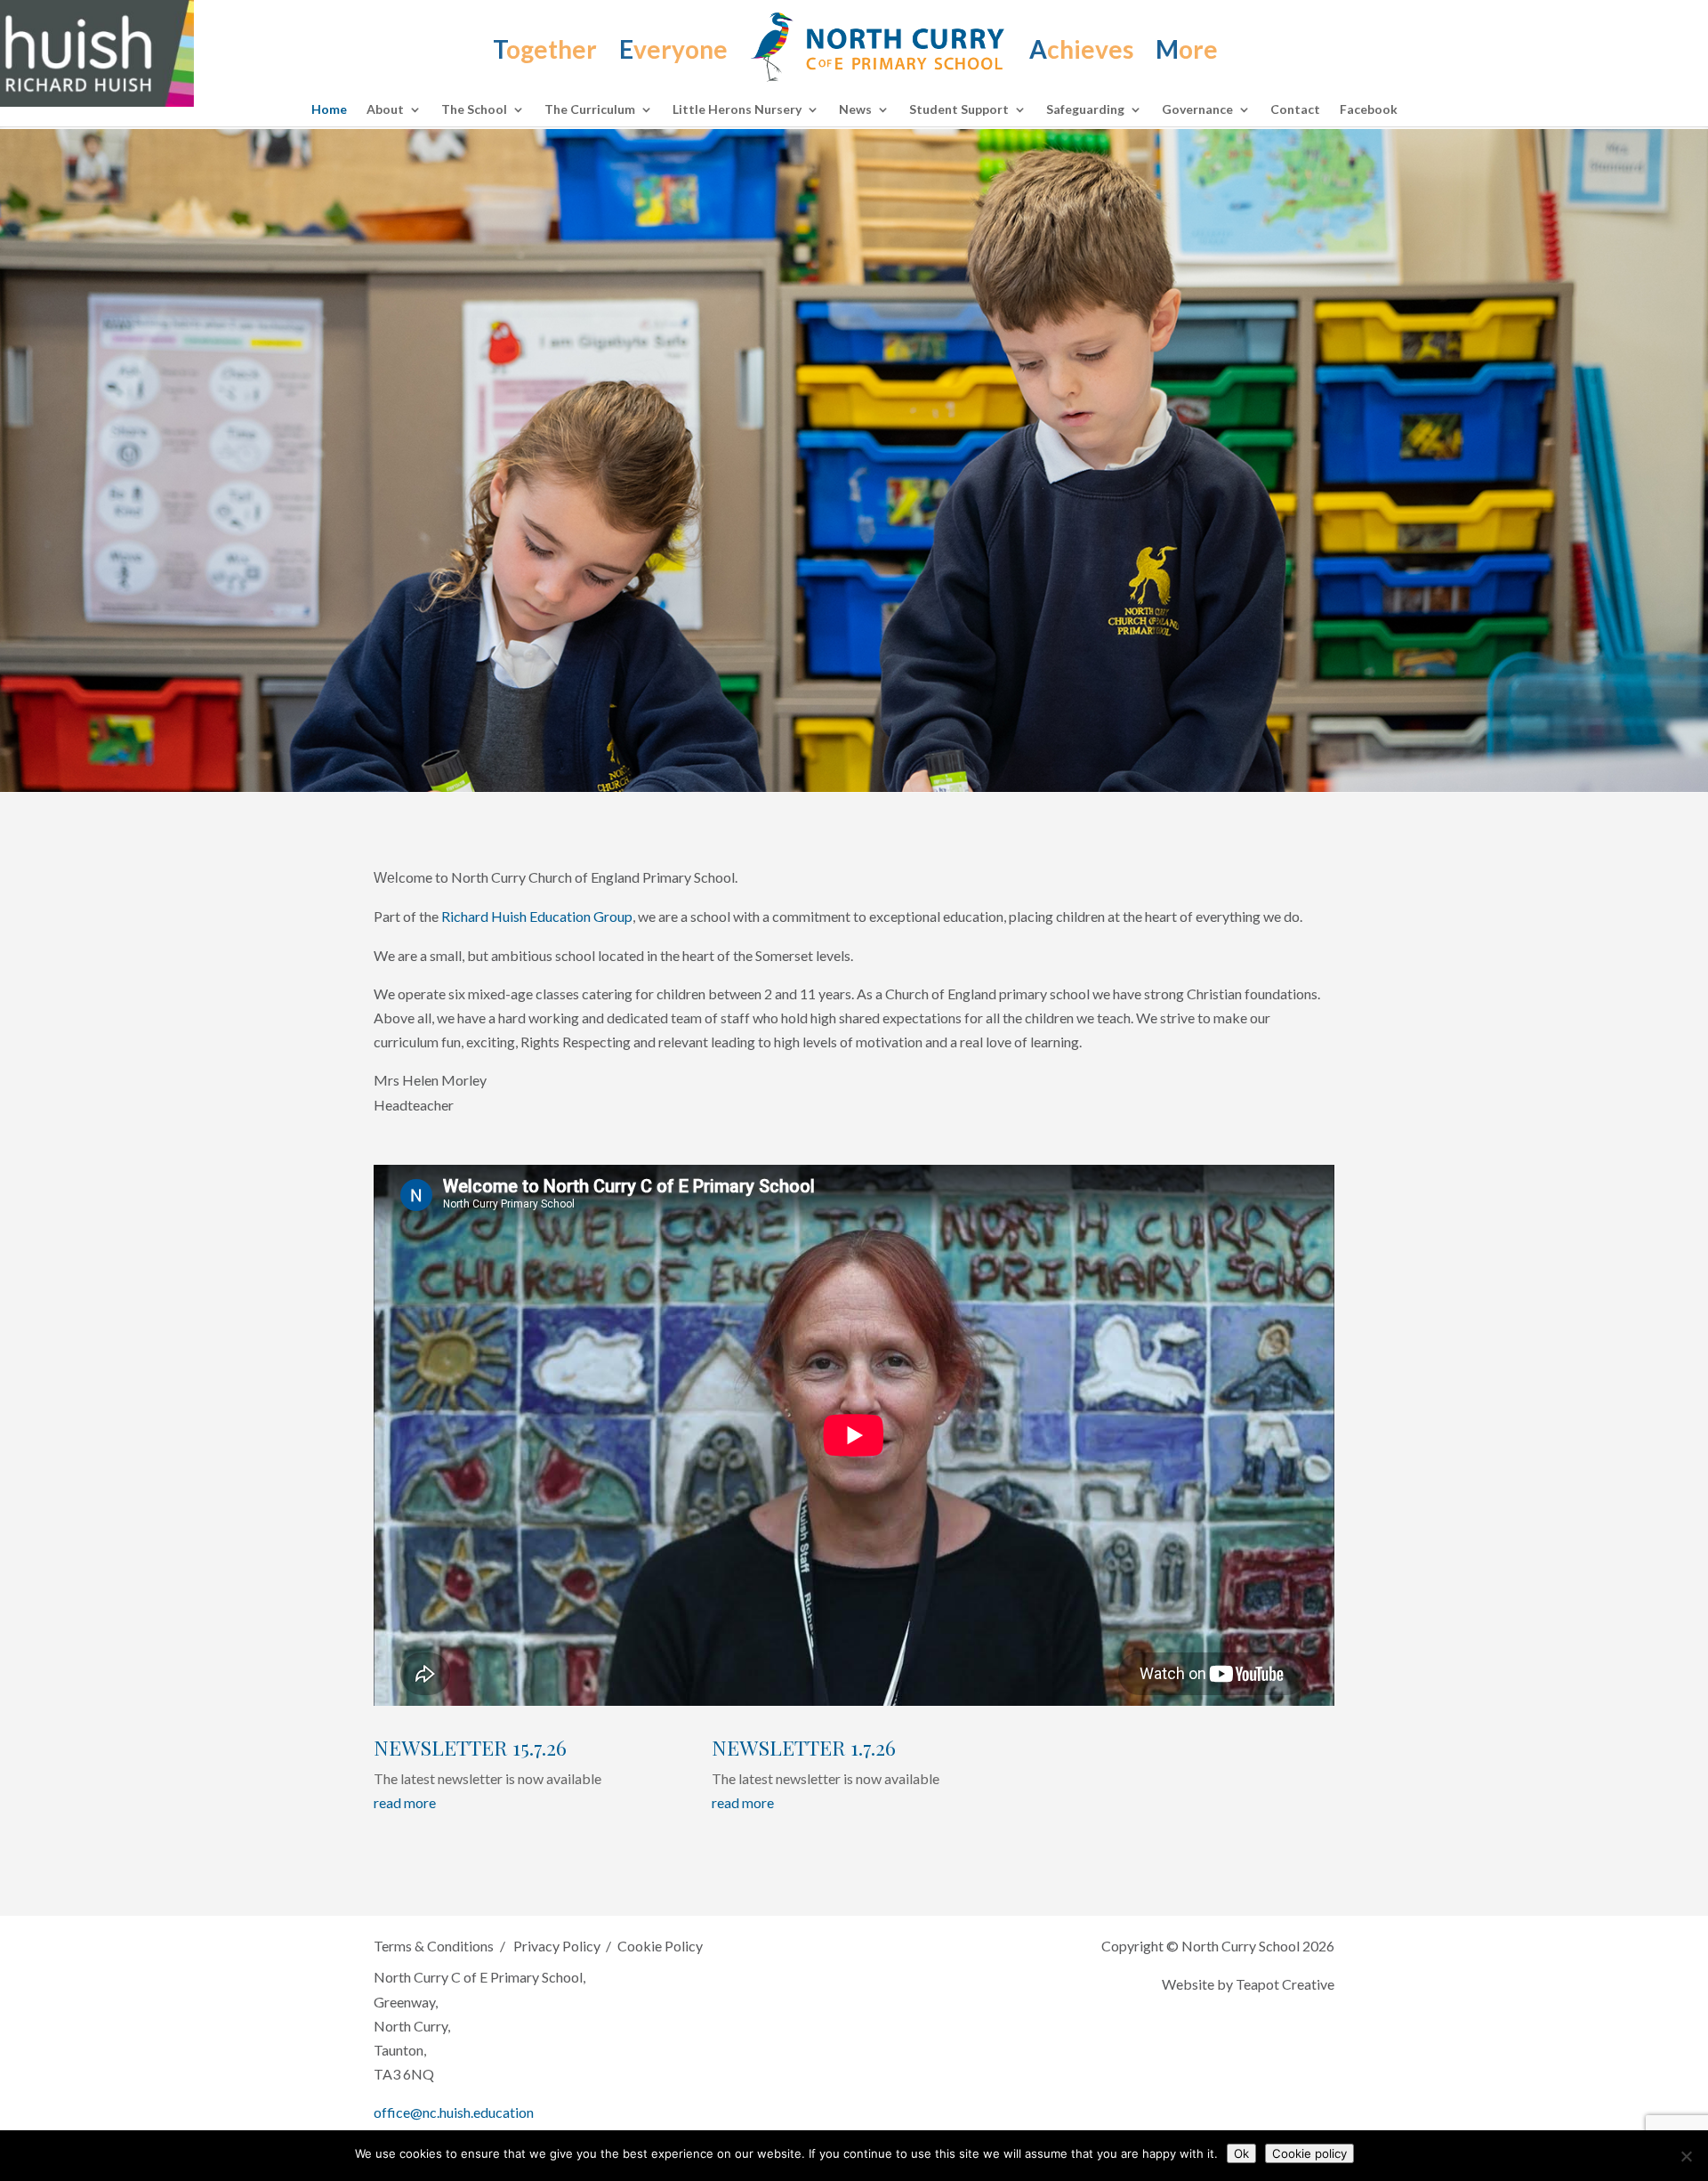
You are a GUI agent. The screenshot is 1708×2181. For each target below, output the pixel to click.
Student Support (959, 110)
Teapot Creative (1285, 1984)
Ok (1241, 2153)
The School (474, 110)
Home (329, 110)
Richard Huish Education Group (537, 916)
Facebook (1369, 110)
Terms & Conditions (434, 1946)
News (855, 110)
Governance (1197, 110)
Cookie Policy (660, 1946)
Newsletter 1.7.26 (804, 1747)
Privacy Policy (556, 1946)
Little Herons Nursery (737, 110)
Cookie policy (1309, 2153)
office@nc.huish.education (454, 2112)
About (385, 110)
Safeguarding (1085, 110)
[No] (1686, 2156)
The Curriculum (590, 110)
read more (405, 1802)
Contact (1295, 110)
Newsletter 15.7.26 (470, 1747)
